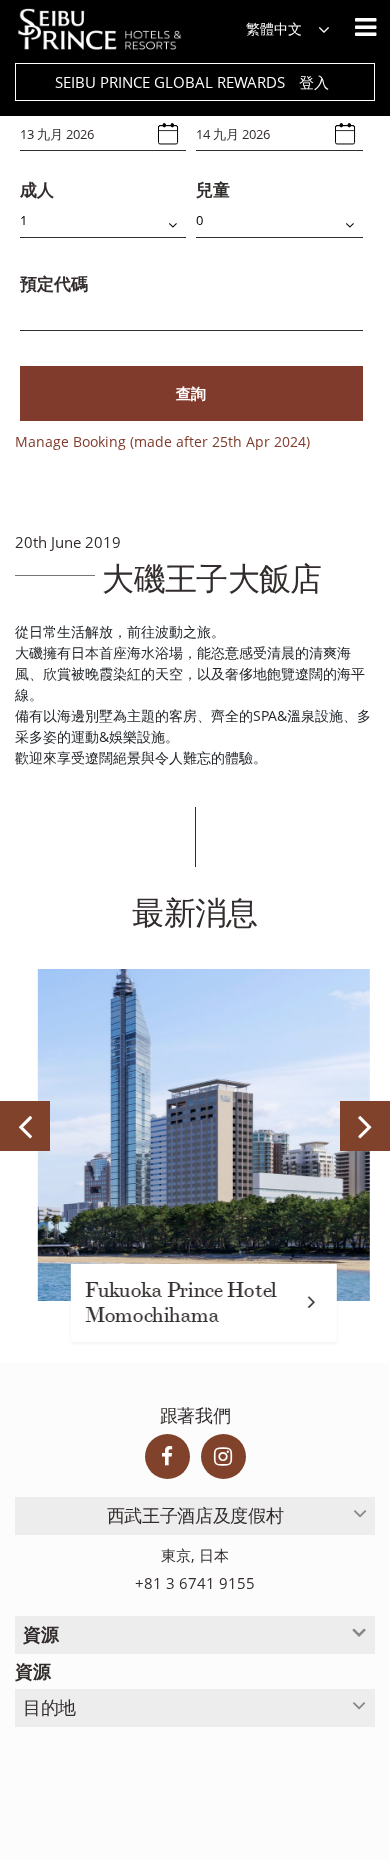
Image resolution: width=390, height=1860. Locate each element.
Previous (25, 1126)
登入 (314, 82)
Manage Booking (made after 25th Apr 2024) (162, 441)
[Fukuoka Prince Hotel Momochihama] (195, 1135)
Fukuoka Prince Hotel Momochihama (172, 1303)
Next (365, 1126)
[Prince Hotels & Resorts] (110, 29)
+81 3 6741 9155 (195, 1583)
